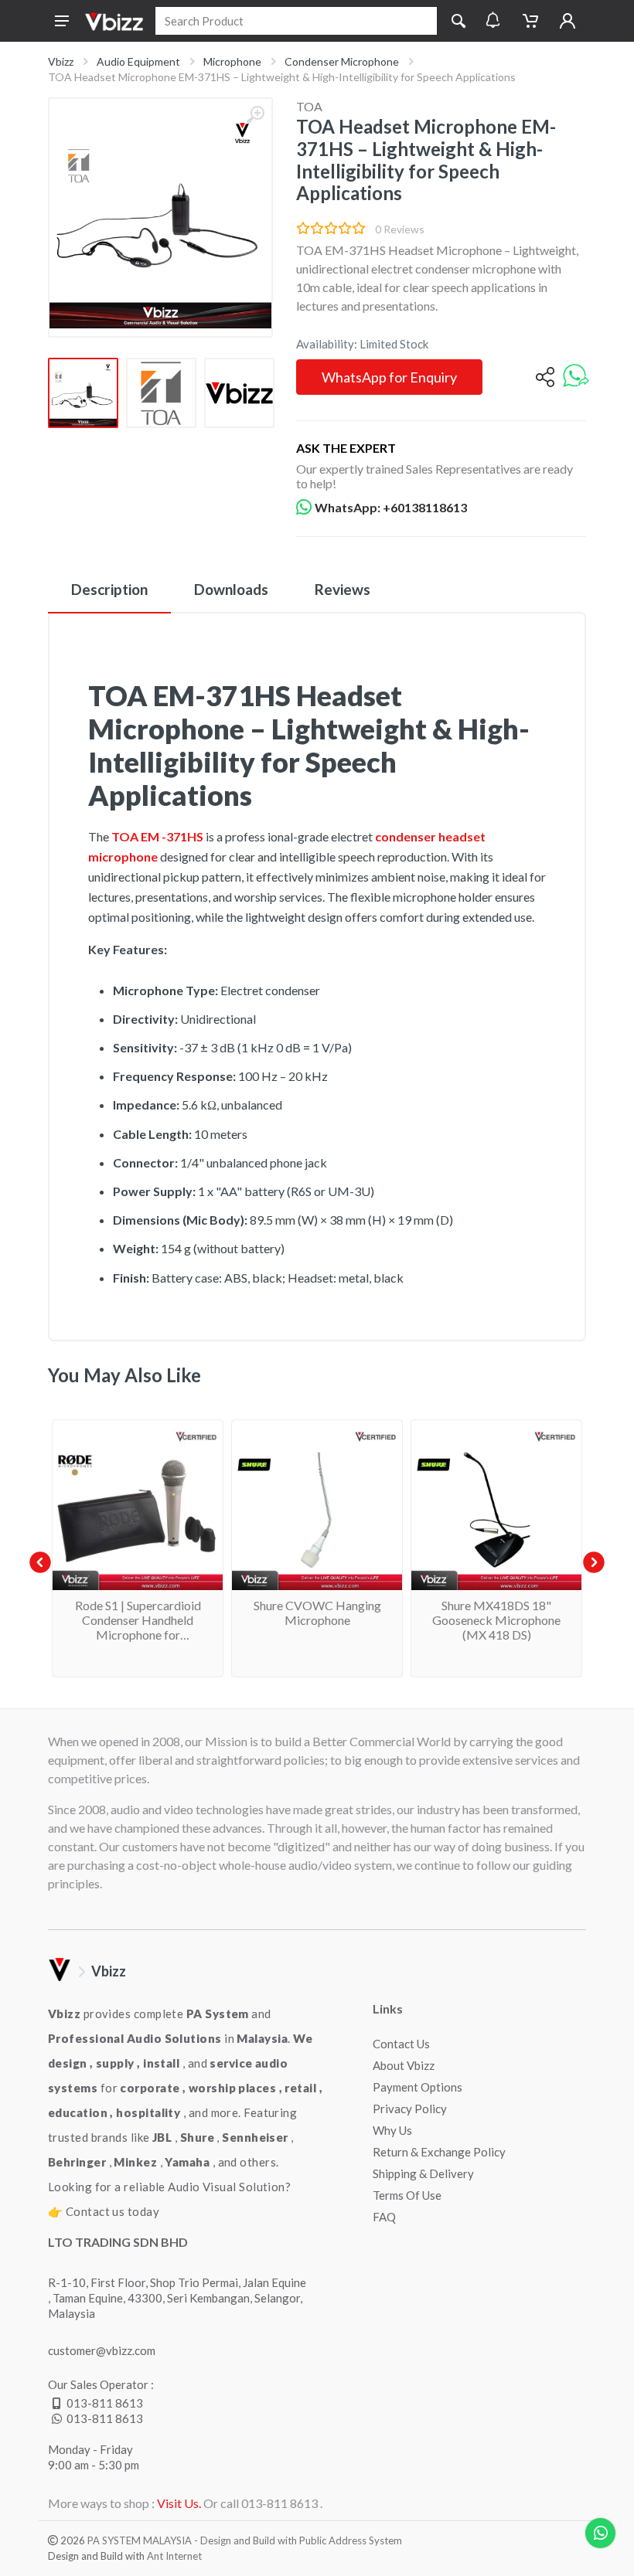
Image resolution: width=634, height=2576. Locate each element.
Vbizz (61, 61)
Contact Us (401, 2044)
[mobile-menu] (62, 21)
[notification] (493, 21)
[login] (568, 21)
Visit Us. (179, 2503)
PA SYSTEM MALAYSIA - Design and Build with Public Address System (245, 2540)
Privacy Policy (410, 2109)
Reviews (343, 589)
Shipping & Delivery (423, 2173)
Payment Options (418, 2087)
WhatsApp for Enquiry (389, 377)
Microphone (232, 61)
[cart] (530, 21)
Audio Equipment (138, 61)
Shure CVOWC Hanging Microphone (317, 1613)
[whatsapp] (576, 377)
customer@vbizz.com (102, 2350)
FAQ (384, 2217)
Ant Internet (174, 2556)
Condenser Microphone (342, 61)
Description (109, 589)
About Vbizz (404, 2065)
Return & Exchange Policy (439, 2152)
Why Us (392, 2130)
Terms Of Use (407, 2195)
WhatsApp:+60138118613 (391, 507)
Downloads (231, 589)
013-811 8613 (105, 2403)
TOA (309, 106)
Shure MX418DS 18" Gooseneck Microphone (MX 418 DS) (496, 1620)
